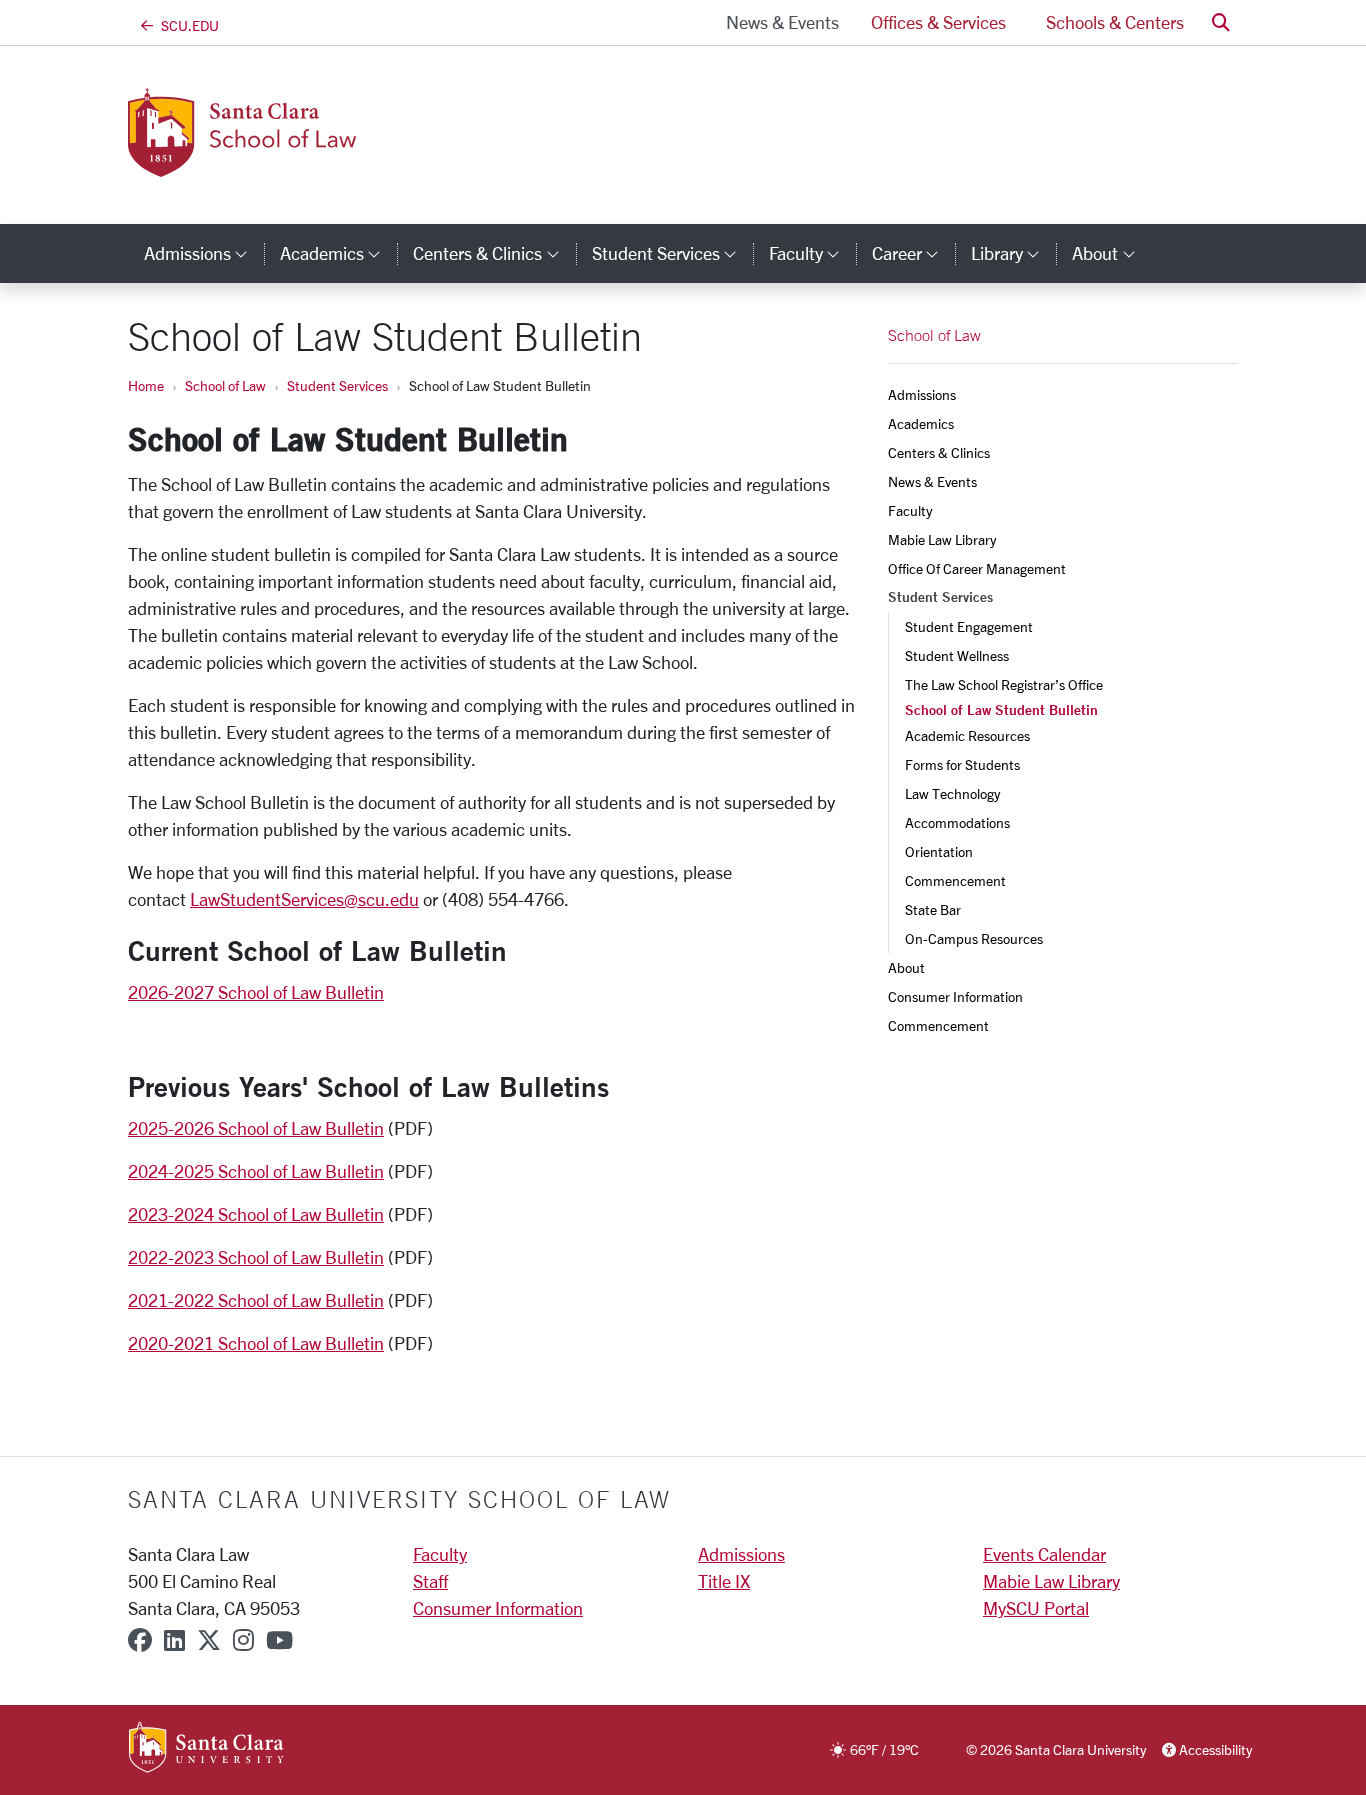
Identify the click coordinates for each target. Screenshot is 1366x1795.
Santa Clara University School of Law (399, 1499)
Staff (430, 1581)
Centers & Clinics (939, 452)
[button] (1221, 22)
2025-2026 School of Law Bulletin (256, 1128)
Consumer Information (955, 996)
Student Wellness (957, 655)
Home (146, 385)
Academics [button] (338, 253)
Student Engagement (969, 626)
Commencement (955, 880)
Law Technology (952, 793)
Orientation (939, 851)
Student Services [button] (672, 253)
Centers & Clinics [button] (494, 253)
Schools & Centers (1115, 22)
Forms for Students (962, 764)
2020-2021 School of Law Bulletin (256, 1343)
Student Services (337, 385)
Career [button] (913, 253)
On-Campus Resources (974, 938)
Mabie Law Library (942, 539)
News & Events (782, 22)
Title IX (724, 1581)
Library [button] (1013, 253)
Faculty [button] (812, 253)
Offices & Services (938, 22)
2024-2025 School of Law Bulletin (256, 1171)
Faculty (910, 510)
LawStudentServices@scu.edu (304, 899)
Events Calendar (1044, 1554)
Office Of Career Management (977, 568)
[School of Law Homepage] (320, 165)
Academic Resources (967, 735)
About (906, 967)
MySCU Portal (1036, 1608)
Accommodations (959, 822)
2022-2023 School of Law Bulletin (256, 1257)
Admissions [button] (204, 253)
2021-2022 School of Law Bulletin (256, 1300)
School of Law (225, 385)
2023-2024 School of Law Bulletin (256, 1214)
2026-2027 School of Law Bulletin (256, 992)
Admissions (922, 394)
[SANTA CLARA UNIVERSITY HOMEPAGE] (206, 1749)
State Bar (933, 909)
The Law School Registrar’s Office (1004, 684)
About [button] (1111, 253)
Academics (921, 423)
